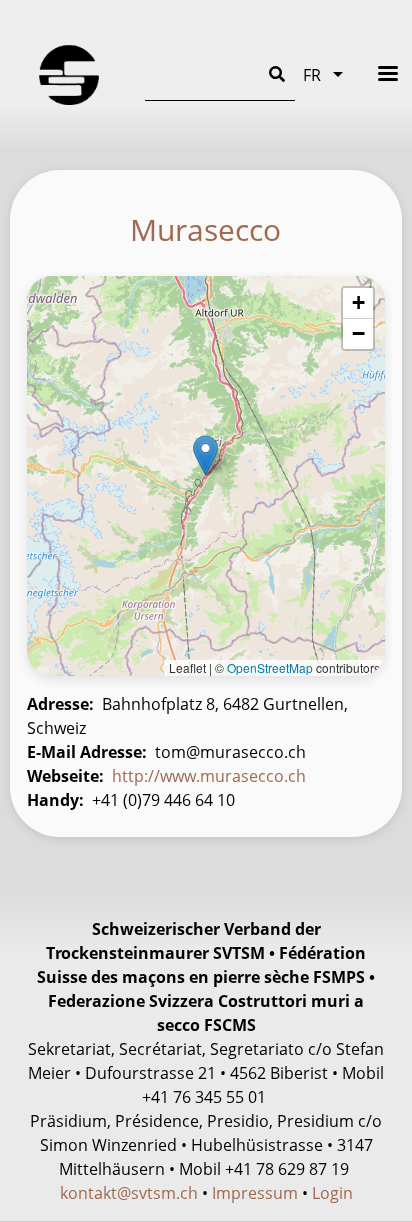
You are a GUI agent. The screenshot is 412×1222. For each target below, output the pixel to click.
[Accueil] (69, 75)
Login (332, 1193)
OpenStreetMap (270, 667)
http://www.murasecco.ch (209, 776)
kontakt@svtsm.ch (129, 1193)
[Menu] (375, 73)
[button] (205, 455)
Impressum (255, 1193)
